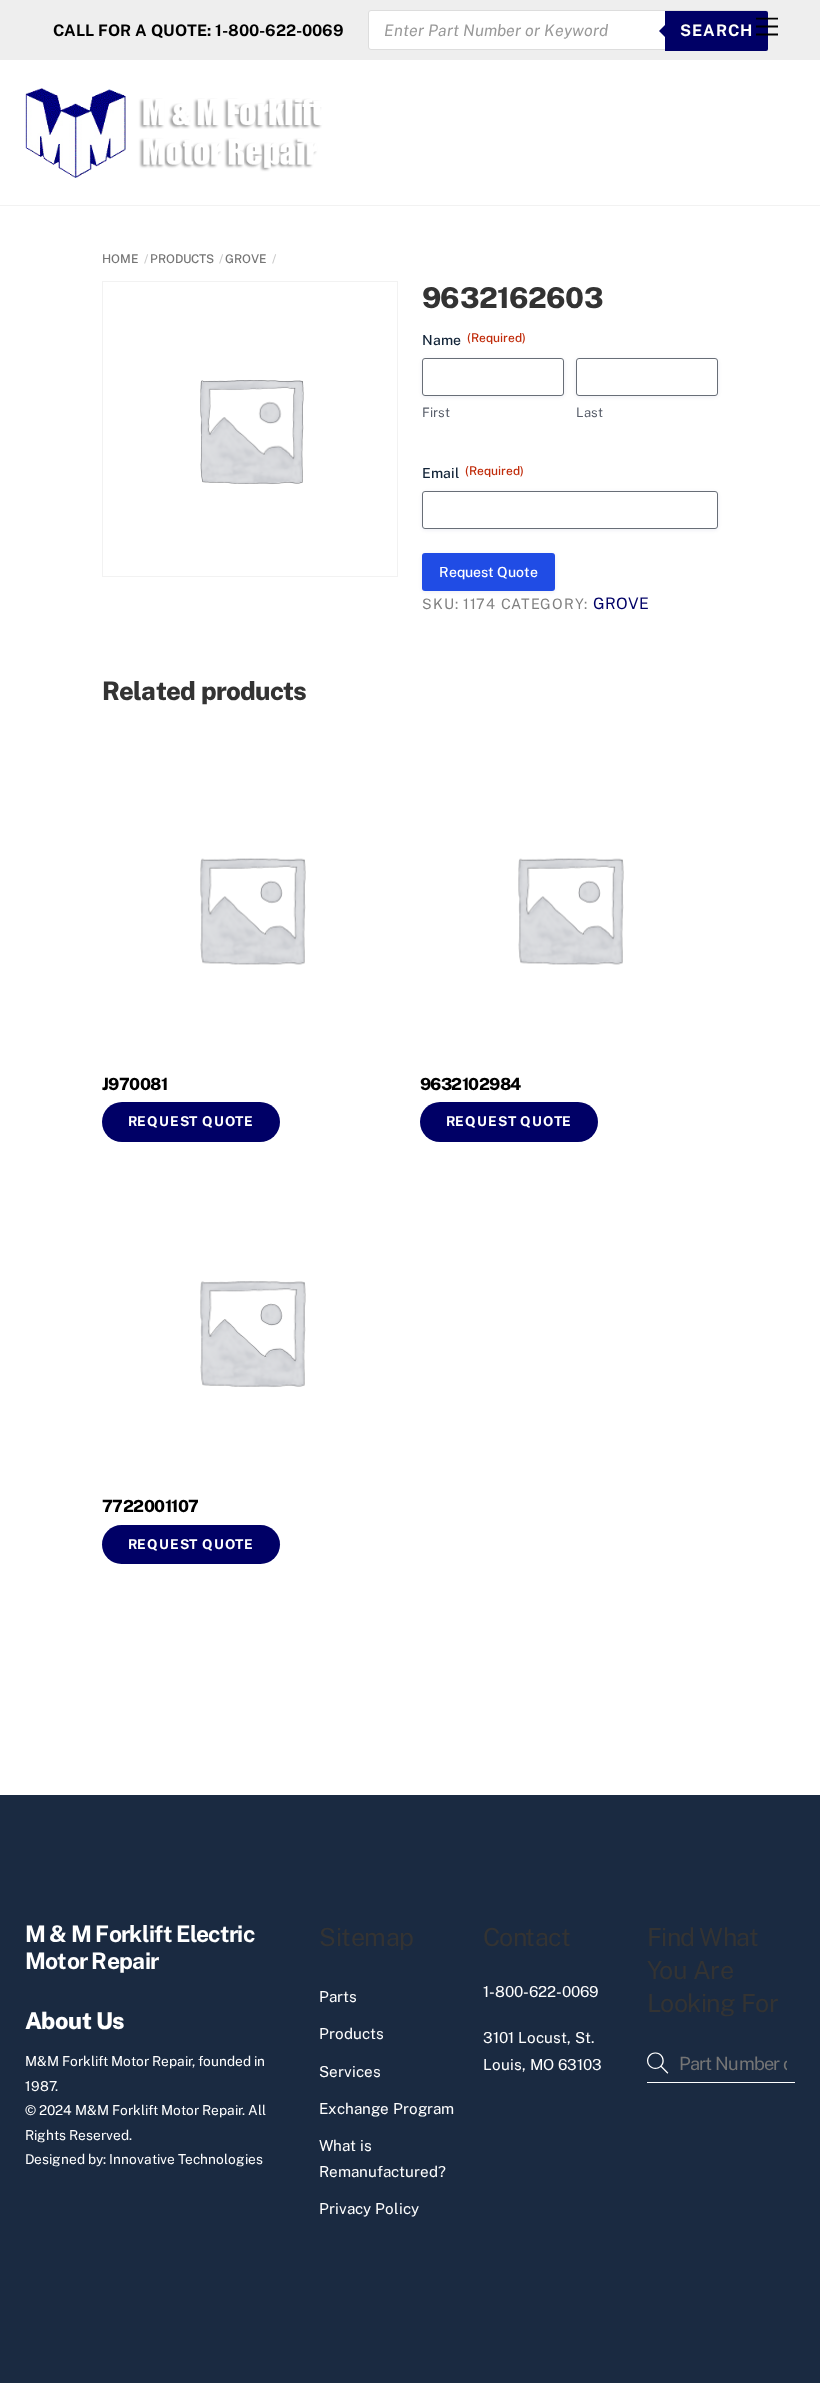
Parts (338, 1996)
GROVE (246, 259)
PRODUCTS (182, 259)
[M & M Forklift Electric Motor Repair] (176, 169)
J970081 (134, 1084)
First (436, 412)
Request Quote (488, 572)
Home (120, 259)
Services (350, 2071)
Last (589, 412)
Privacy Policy (369, 2208)
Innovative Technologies (186, 2159)
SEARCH (716, 30)
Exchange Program (386, 2108)
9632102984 (470, 1084)
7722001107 (150, 1506)
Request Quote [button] (191, 1121)
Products (351, 2033)
